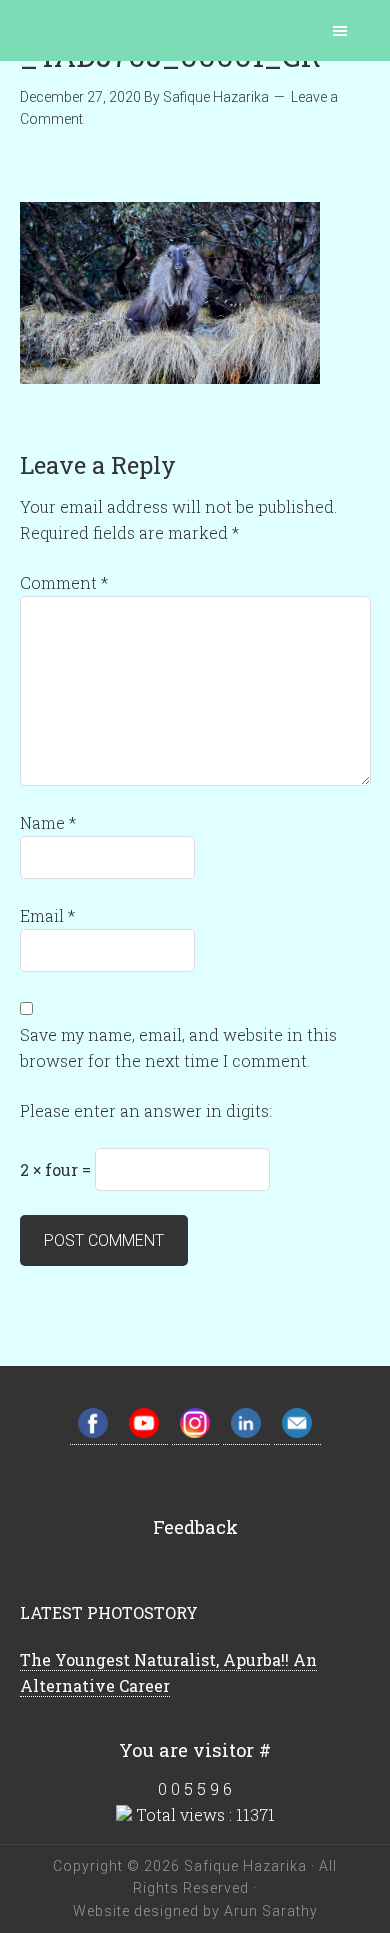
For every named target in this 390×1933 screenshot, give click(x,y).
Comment (64, 582)
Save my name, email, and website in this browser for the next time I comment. (178, 1047)
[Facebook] (93, 1434)
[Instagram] (195, 1434)
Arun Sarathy (269, 1911)
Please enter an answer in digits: (146, 1110)
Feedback (195, 1527)
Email (47, 915)
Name (48, 822)
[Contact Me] (297, 1434)
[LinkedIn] (246, 1434)
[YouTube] (144, 1434)
